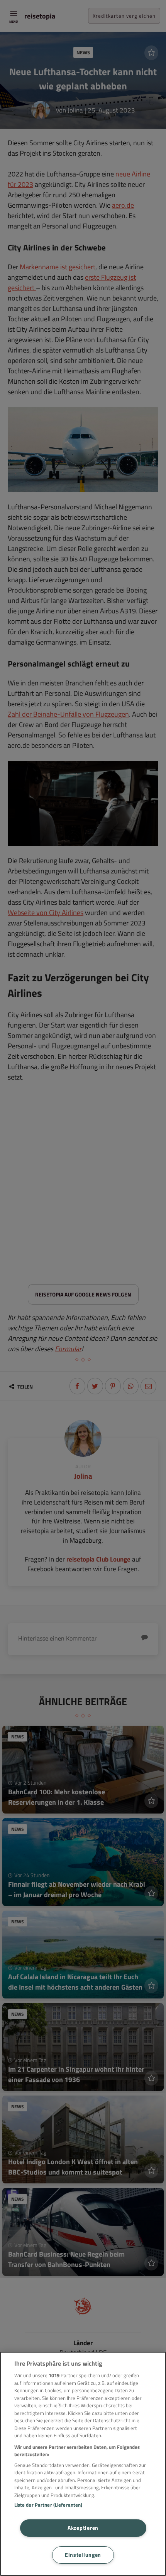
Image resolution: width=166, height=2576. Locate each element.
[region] (83, 2464)
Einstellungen (83, 2555)
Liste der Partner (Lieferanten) (48, 2505)
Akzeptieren (83, 2528)
